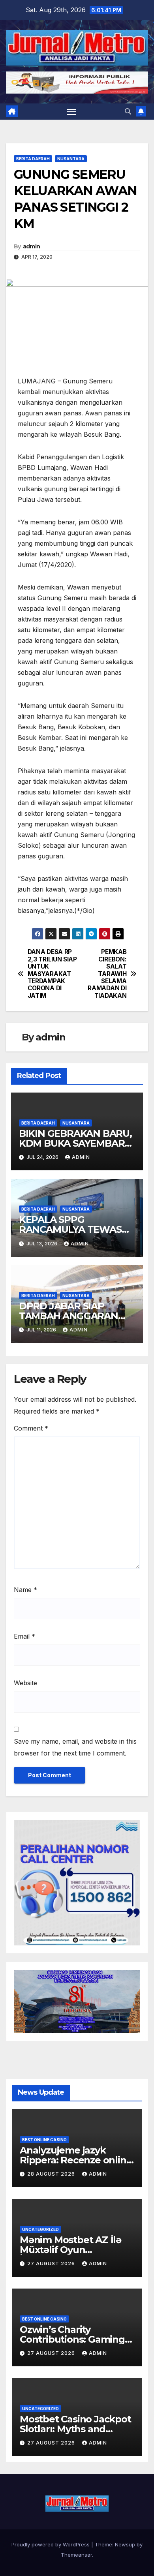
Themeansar (76, 2555)
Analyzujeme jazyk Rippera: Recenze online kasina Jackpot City (76, 2160)
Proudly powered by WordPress (51, 2544)
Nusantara (71, 159)
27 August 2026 (52, 2263)
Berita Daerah (33, 159)
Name (25, 1590)
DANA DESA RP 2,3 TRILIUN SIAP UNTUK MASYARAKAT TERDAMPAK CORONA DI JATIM (52, 974)
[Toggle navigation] (71, 112)
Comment (31, 1428)
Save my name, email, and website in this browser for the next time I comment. (75, 1747)
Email (24, 1636)
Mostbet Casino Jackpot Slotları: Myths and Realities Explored (75, 2429)
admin (32, 246)
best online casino (44, 2140)
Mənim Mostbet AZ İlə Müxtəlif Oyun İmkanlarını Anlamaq (70, 2250)
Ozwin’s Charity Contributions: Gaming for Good (72, 2339)
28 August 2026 (52, 2174)
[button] (128, 111)
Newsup (125, 2544)
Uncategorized (40, 2229)
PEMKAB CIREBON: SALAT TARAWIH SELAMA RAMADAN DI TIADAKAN (107, 974)
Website (25, 1683)
